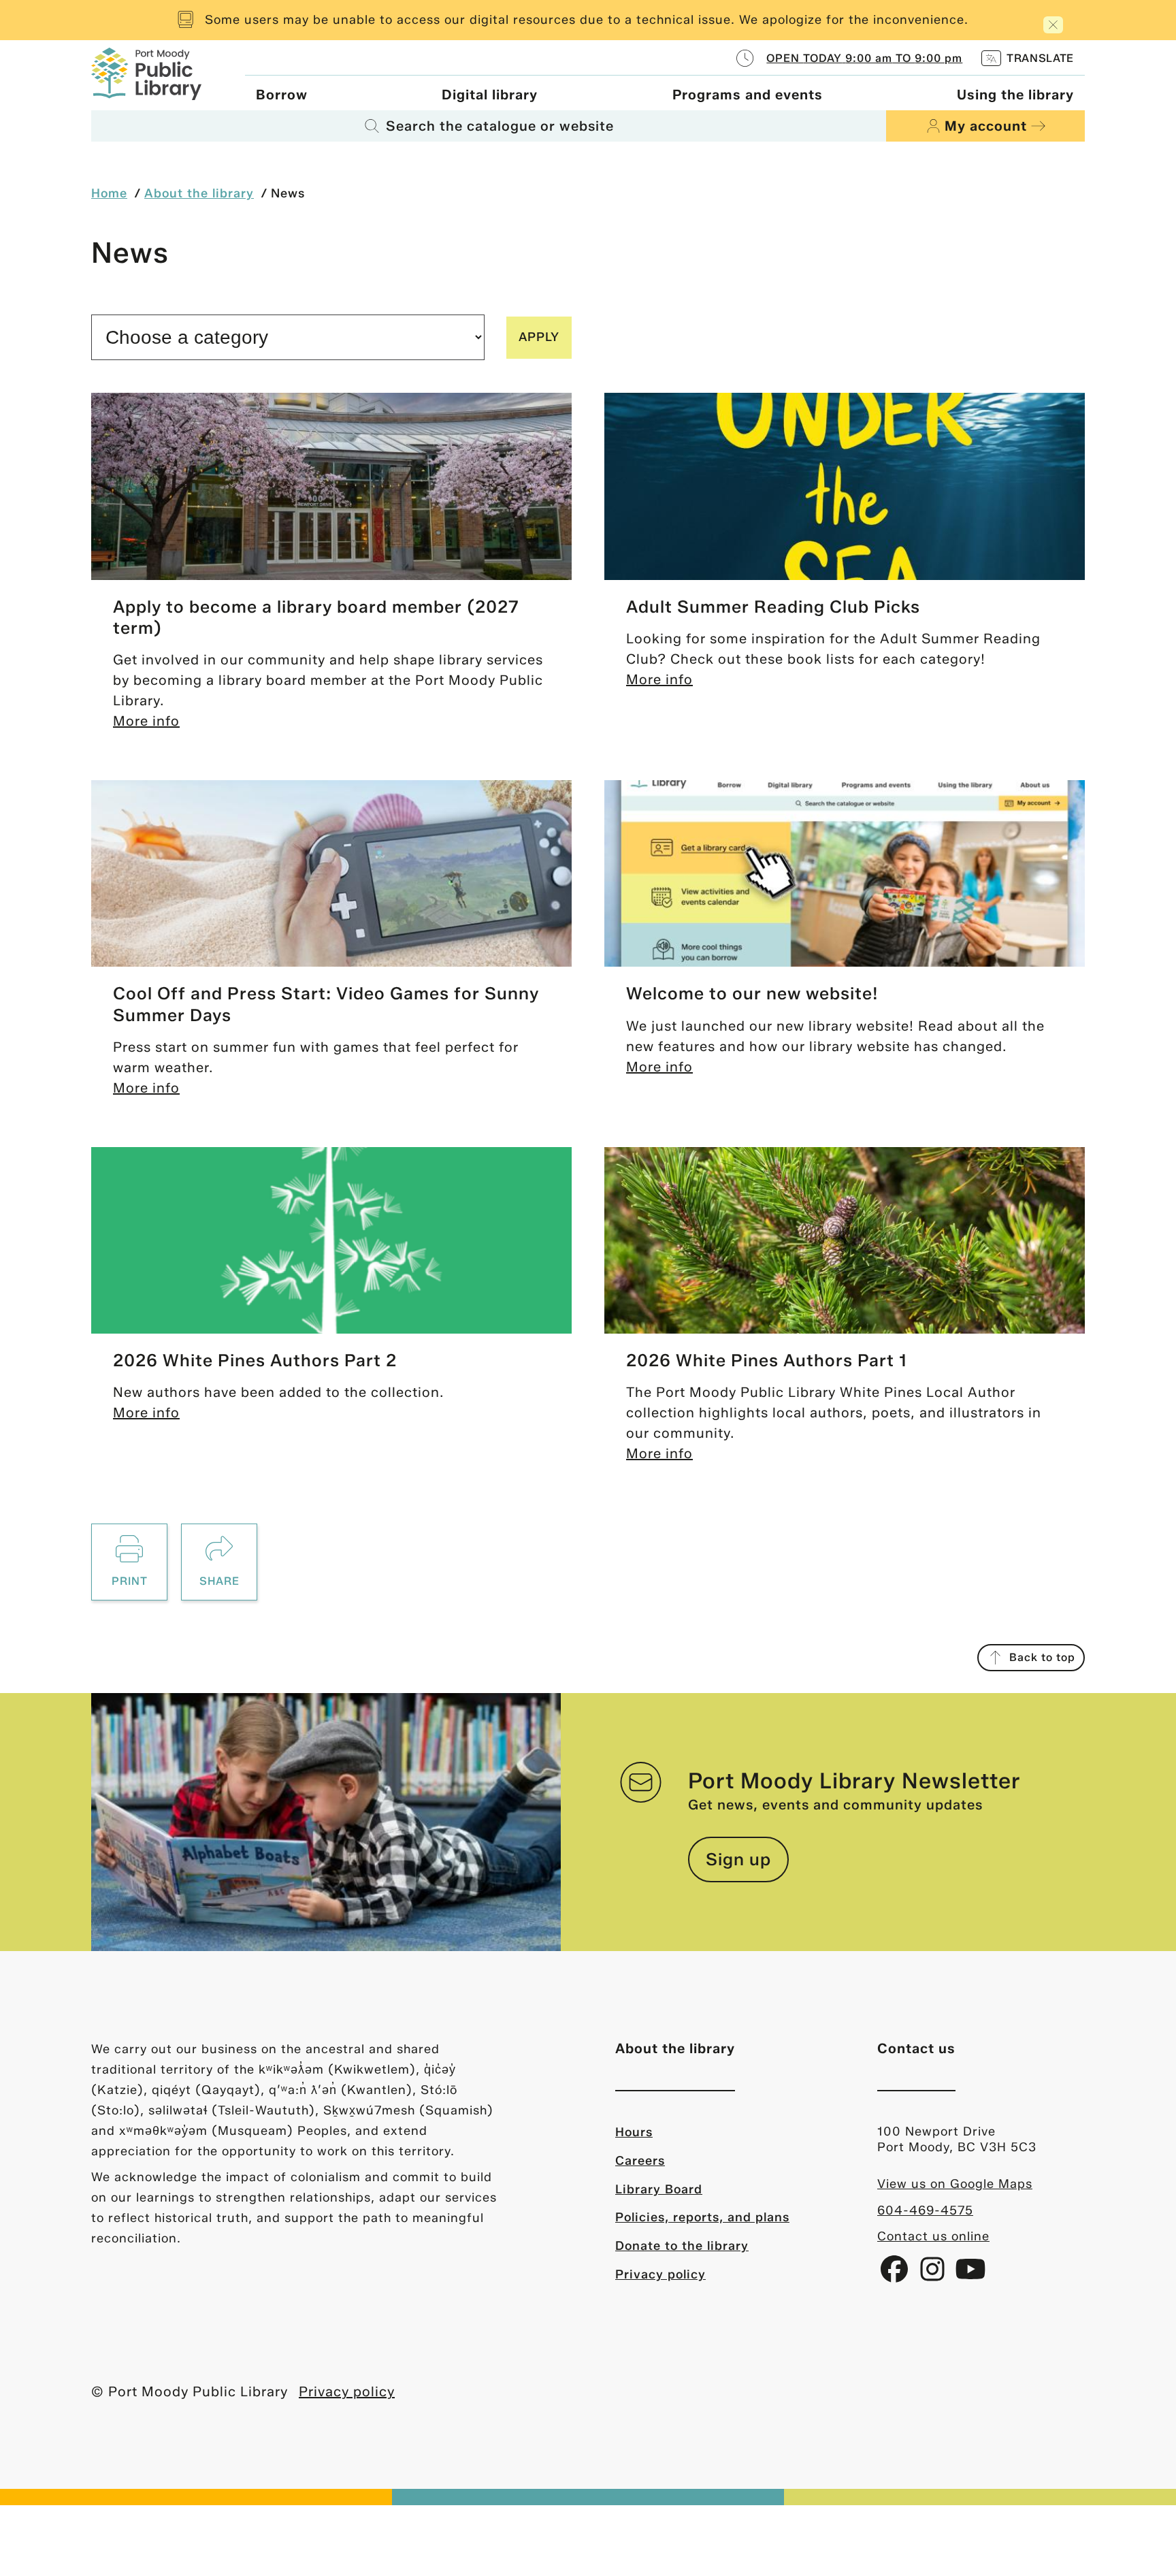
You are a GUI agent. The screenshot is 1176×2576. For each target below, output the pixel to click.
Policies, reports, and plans (702, 2217)
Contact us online (933, 2236)
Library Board (659, 2189)
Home (109, 193)
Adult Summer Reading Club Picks (773, 607)
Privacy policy (660, 2274)
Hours (634, 2132)
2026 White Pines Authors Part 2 (255, 1360)
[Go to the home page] (146, 73)
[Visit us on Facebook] (896, 2274)
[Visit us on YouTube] (970, 2274)
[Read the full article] (331, 486)
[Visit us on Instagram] (934, 2274)
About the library (199, 193)
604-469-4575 (925, 2210)
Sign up (738, 1859)
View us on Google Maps (955, 2184)
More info (146, 721)
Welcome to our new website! (752, 993)
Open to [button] (864, 58)
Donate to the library (682, 2246)
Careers (640, 2161)
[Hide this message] (1053, 25)
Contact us (916, 2048)
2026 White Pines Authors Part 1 (767, 1360)
